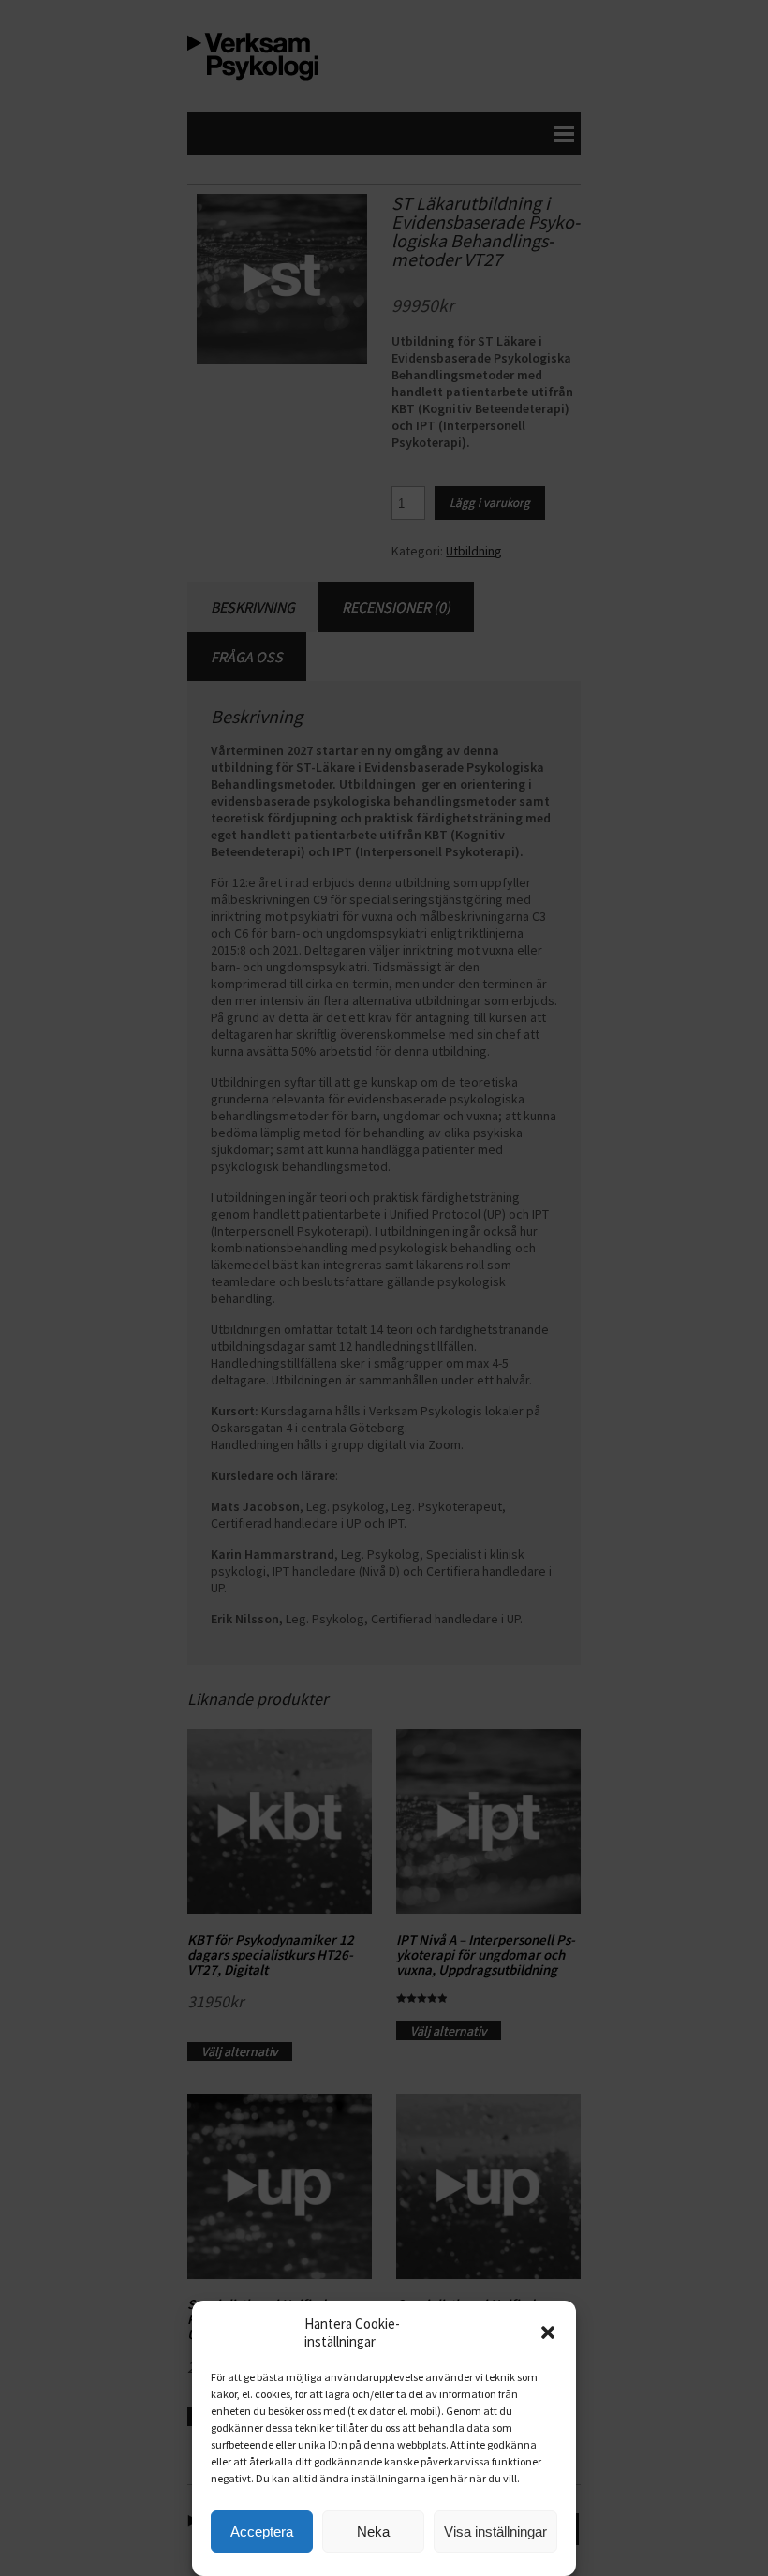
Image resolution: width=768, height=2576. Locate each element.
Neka (373, 2532)
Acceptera (262, 2532)
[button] (548, 2332)
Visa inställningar (495, 2532)
